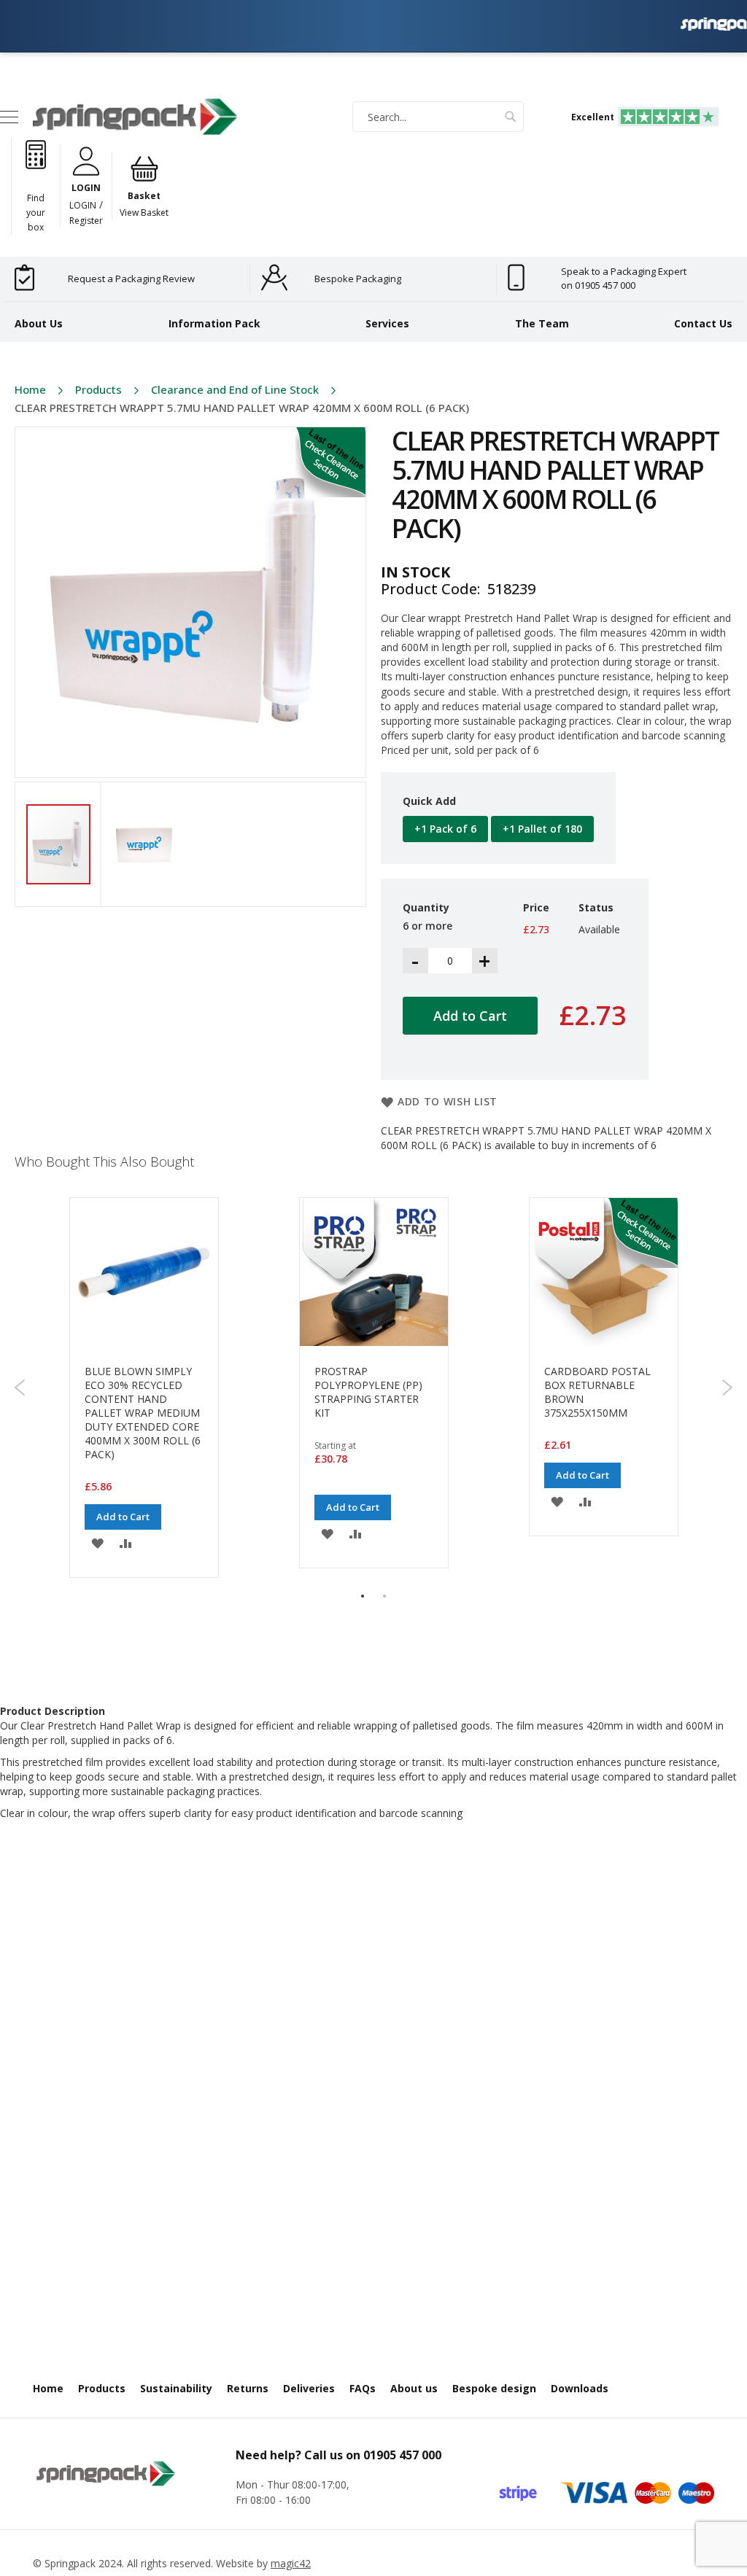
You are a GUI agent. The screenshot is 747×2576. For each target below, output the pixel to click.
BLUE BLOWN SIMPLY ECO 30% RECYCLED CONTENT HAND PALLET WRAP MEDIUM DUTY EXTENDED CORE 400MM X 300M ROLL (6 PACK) (143, 1413)
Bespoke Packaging (358, 279)
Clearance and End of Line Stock (235, 389)
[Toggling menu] (9, 117)
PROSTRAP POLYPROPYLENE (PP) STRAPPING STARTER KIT (368, 1392)
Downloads (580, 2388)
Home (30, 389)
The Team (542, 323)
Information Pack (214, 323)
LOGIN (83, 205)
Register (86, 221)
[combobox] (438, 117)
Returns (248, 2388)
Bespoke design (494, 2388)
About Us (39, 323)
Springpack (70, 2563)
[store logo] (135, 116)
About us (414, 2388)
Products (98, 389)
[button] (144, 844)
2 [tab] (384, 1596)
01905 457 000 (402, 2455)
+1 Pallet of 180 (542, 829)
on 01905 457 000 (598, 285)
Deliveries (309, 2388)
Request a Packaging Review (131, 279)
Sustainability (176, 2388)
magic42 (291, 2563)
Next (727, 1388)
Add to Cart (123, 1517)
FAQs (363, 2388)
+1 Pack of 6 (445, 829)
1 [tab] (363, 1596)
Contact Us (703, 323)
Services (387, 323)
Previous (20, 1388)
